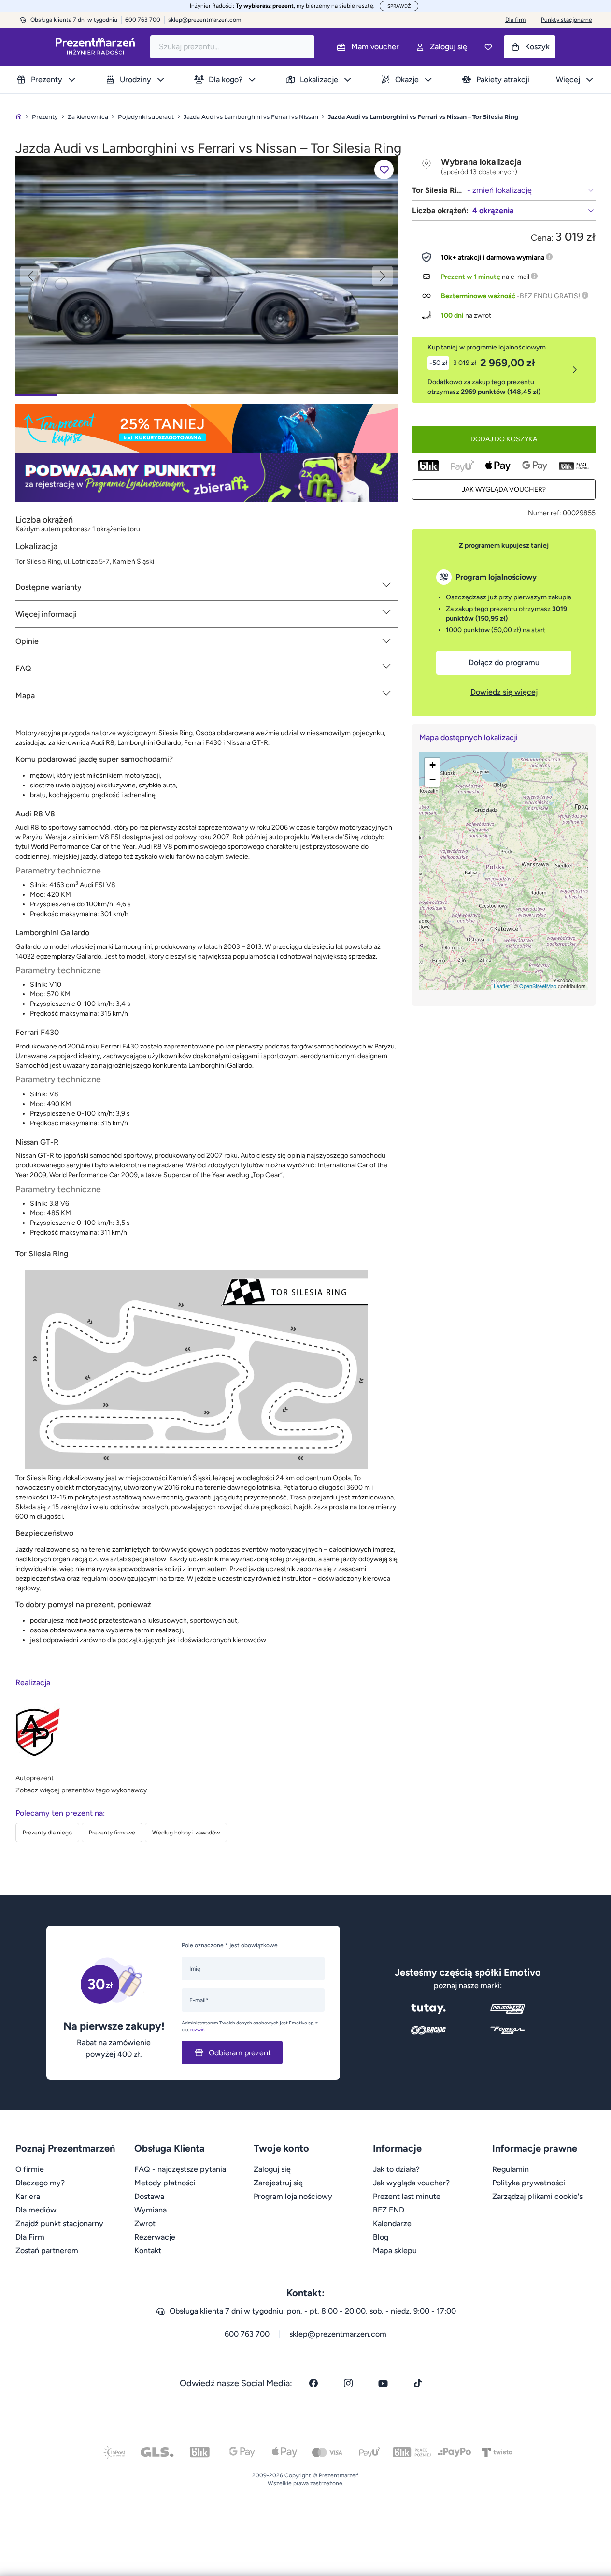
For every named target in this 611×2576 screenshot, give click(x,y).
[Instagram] (348, 2383)
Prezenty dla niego (47, 1833)
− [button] (433, 779)
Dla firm (515, 20)
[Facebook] (313, 2383)
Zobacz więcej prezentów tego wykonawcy (81, 1790)
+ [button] (433, 765)
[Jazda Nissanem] (206, 275)
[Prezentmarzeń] (95, 47)
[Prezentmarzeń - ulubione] (488, 47)
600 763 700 (247, 2334)
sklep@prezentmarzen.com (205, 20)
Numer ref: (545, 513)
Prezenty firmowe (112, 1833)
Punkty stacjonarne (567, 20)
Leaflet (502, 986)
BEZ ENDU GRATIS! (550, 296)
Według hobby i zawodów (186, 1833)
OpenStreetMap (538, 986)
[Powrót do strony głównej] (19, 117)
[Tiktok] (418, 2383)
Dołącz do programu (504, 662)
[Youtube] (383, 2383)
